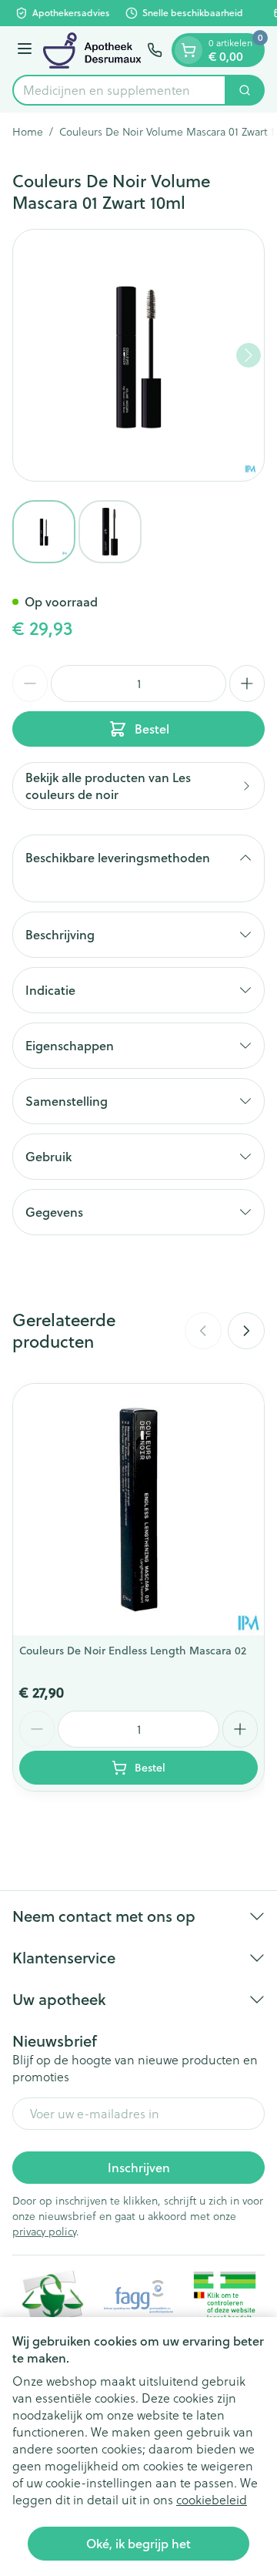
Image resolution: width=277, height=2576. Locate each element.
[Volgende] (249, 355)
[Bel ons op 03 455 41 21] (155, 50)
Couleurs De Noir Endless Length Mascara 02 (133, 1651)
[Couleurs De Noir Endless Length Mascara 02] (138, 1510)
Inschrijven (139, 2167)
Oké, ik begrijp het (138, 2543)
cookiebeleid (212, 2500)
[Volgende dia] (246, 1331)
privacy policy (44, 2232)
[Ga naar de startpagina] (92, 50)
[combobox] (119, 90)
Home (28, 132)
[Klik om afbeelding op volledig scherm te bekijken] (138, 355)
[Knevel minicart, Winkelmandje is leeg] (189, 50)
